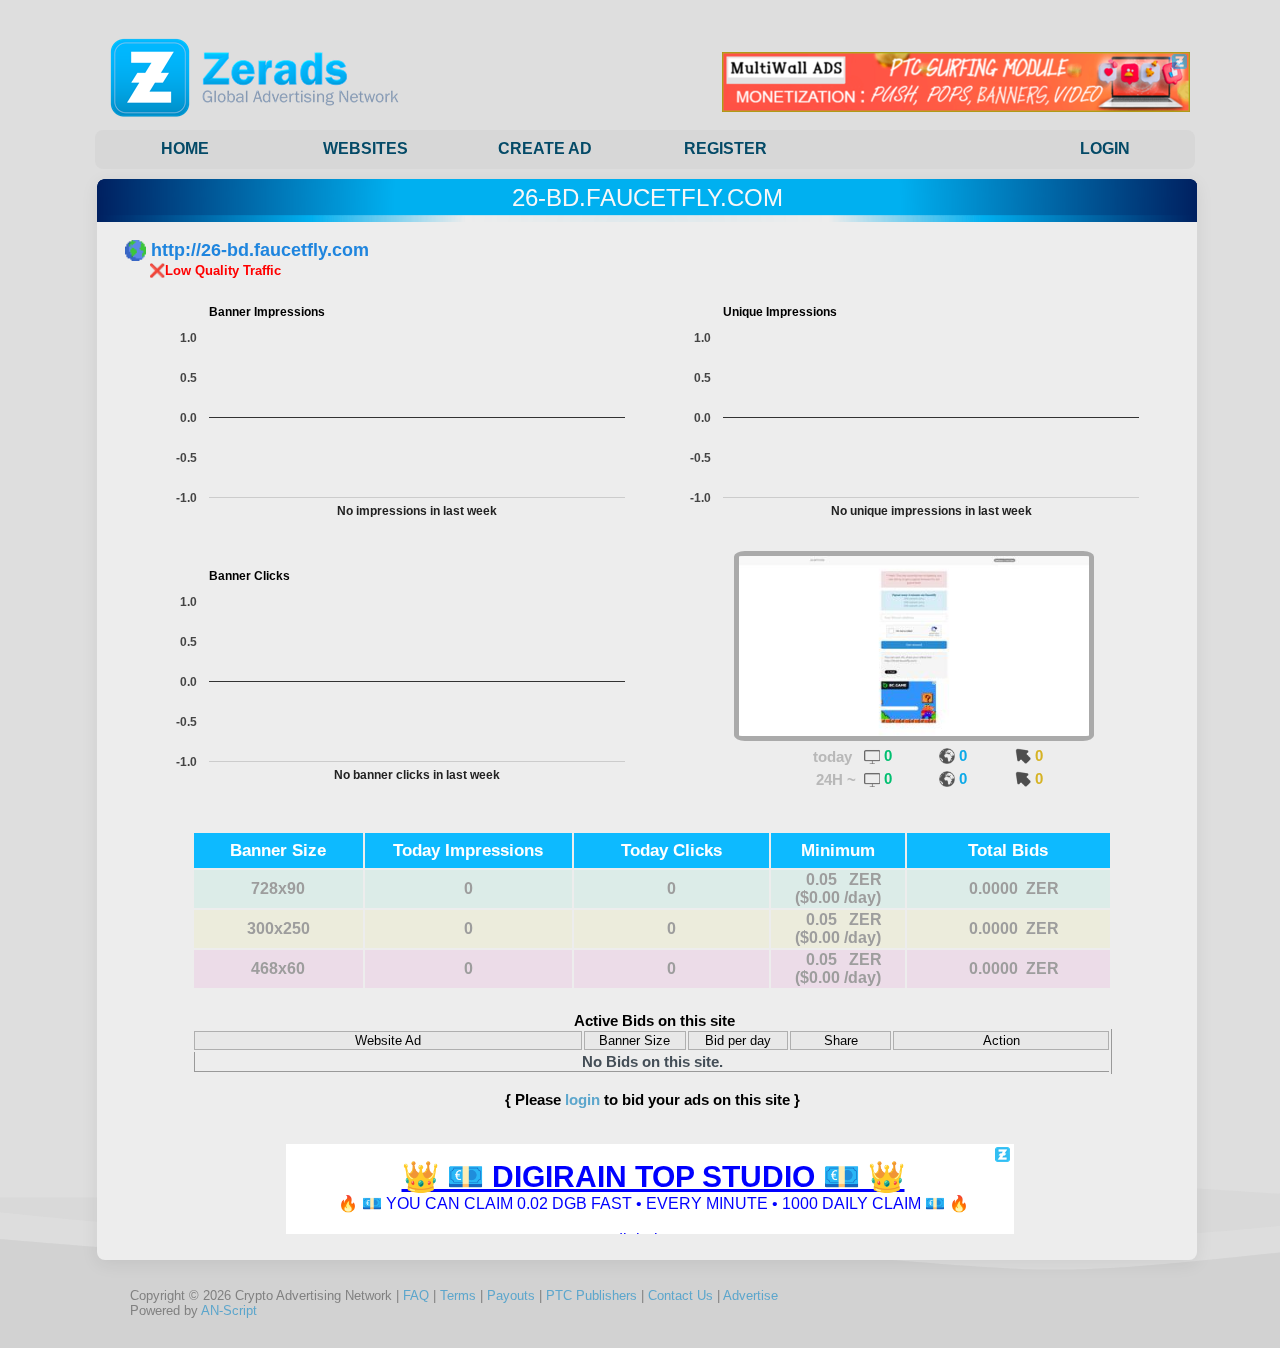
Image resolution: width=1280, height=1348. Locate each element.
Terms (458, 1295)
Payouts (511, 1295)
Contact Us (680, 1295)
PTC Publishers (591, 1295)
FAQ (416, 1295)
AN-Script (229, 1310)
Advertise (750, 1295)
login (582, 1099)
